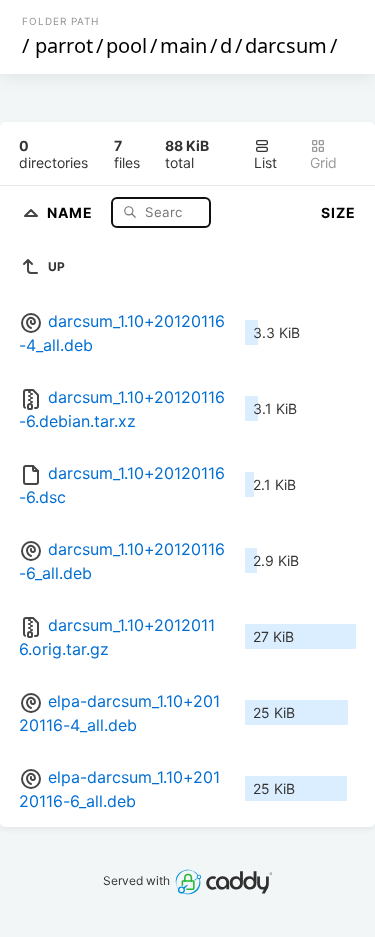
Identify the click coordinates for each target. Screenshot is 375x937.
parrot (64, 45)
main (183, 45)
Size (338, 212)
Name (72, 211)
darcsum (286, 45)
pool (126, 45)
